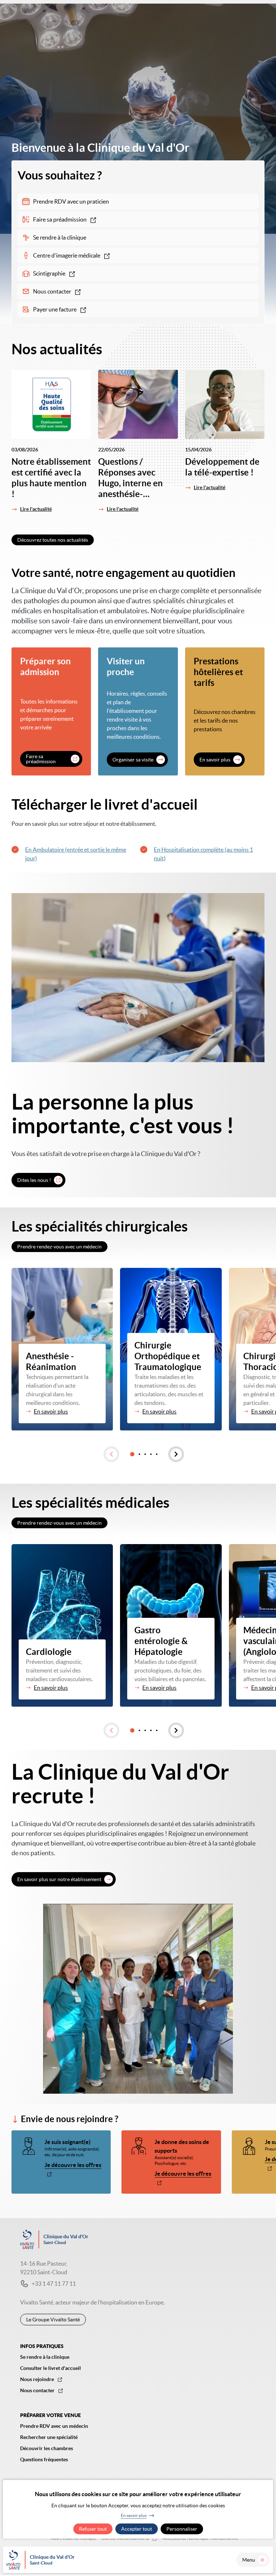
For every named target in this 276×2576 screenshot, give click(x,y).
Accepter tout (137, 2529)
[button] (111, 1454)
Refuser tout (93, 2529)
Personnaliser (182, 2529)
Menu (249, 2560)
